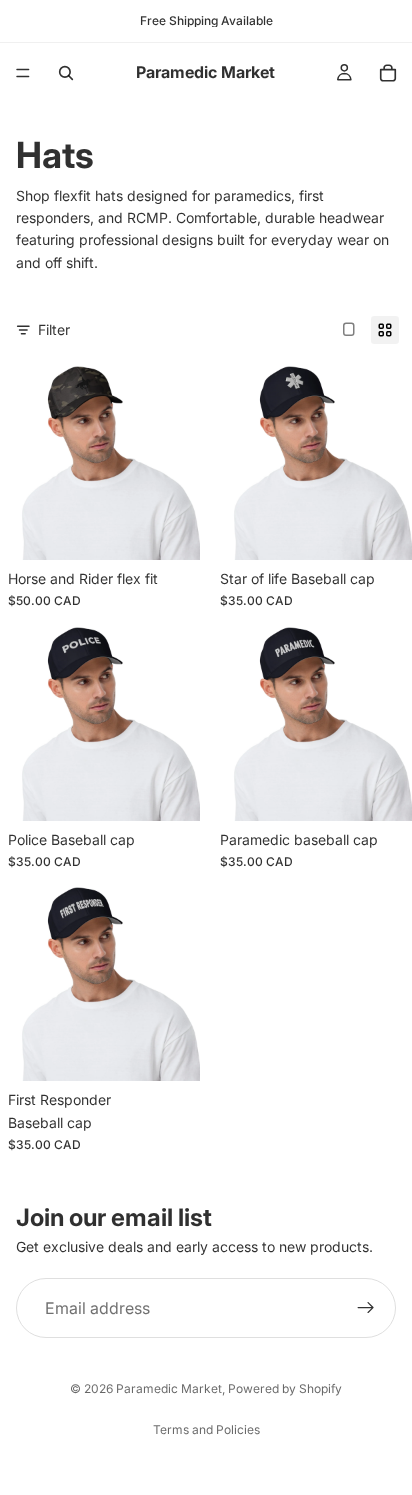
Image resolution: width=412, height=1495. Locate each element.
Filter (54, 329)
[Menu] (23, 73)
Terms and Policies (206, 1429)
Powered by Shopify (285, 1388)
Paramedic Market (169, 1388)
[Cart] (388, 73)
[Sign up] (366, 1308)
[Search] (66, 73)
